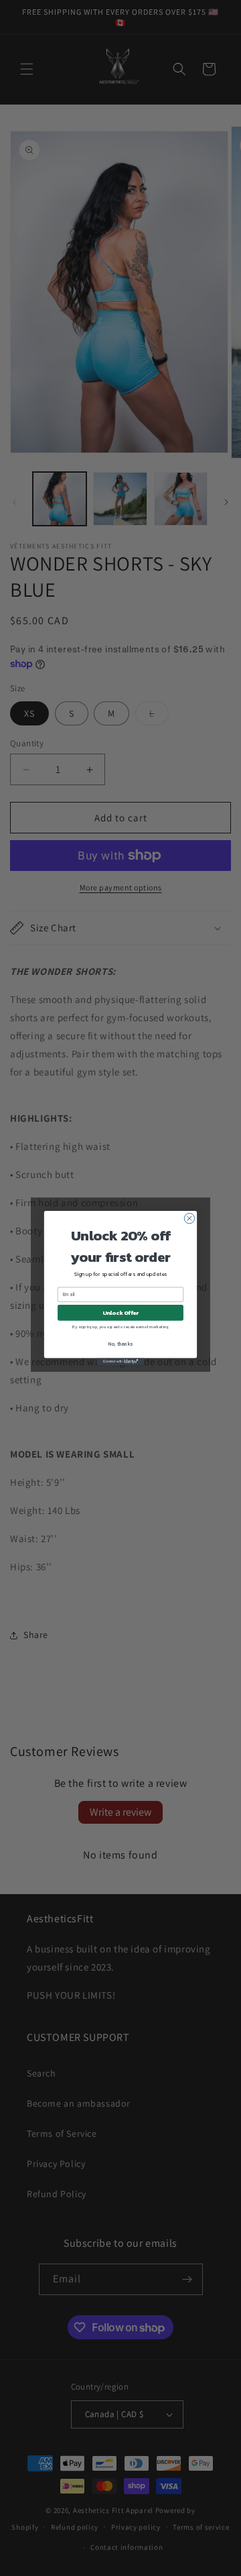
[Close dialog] (189, 1218)
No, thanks (120, 1345)
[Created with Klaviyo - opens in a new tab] (120, 1361)
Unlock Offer (121, 1312)
